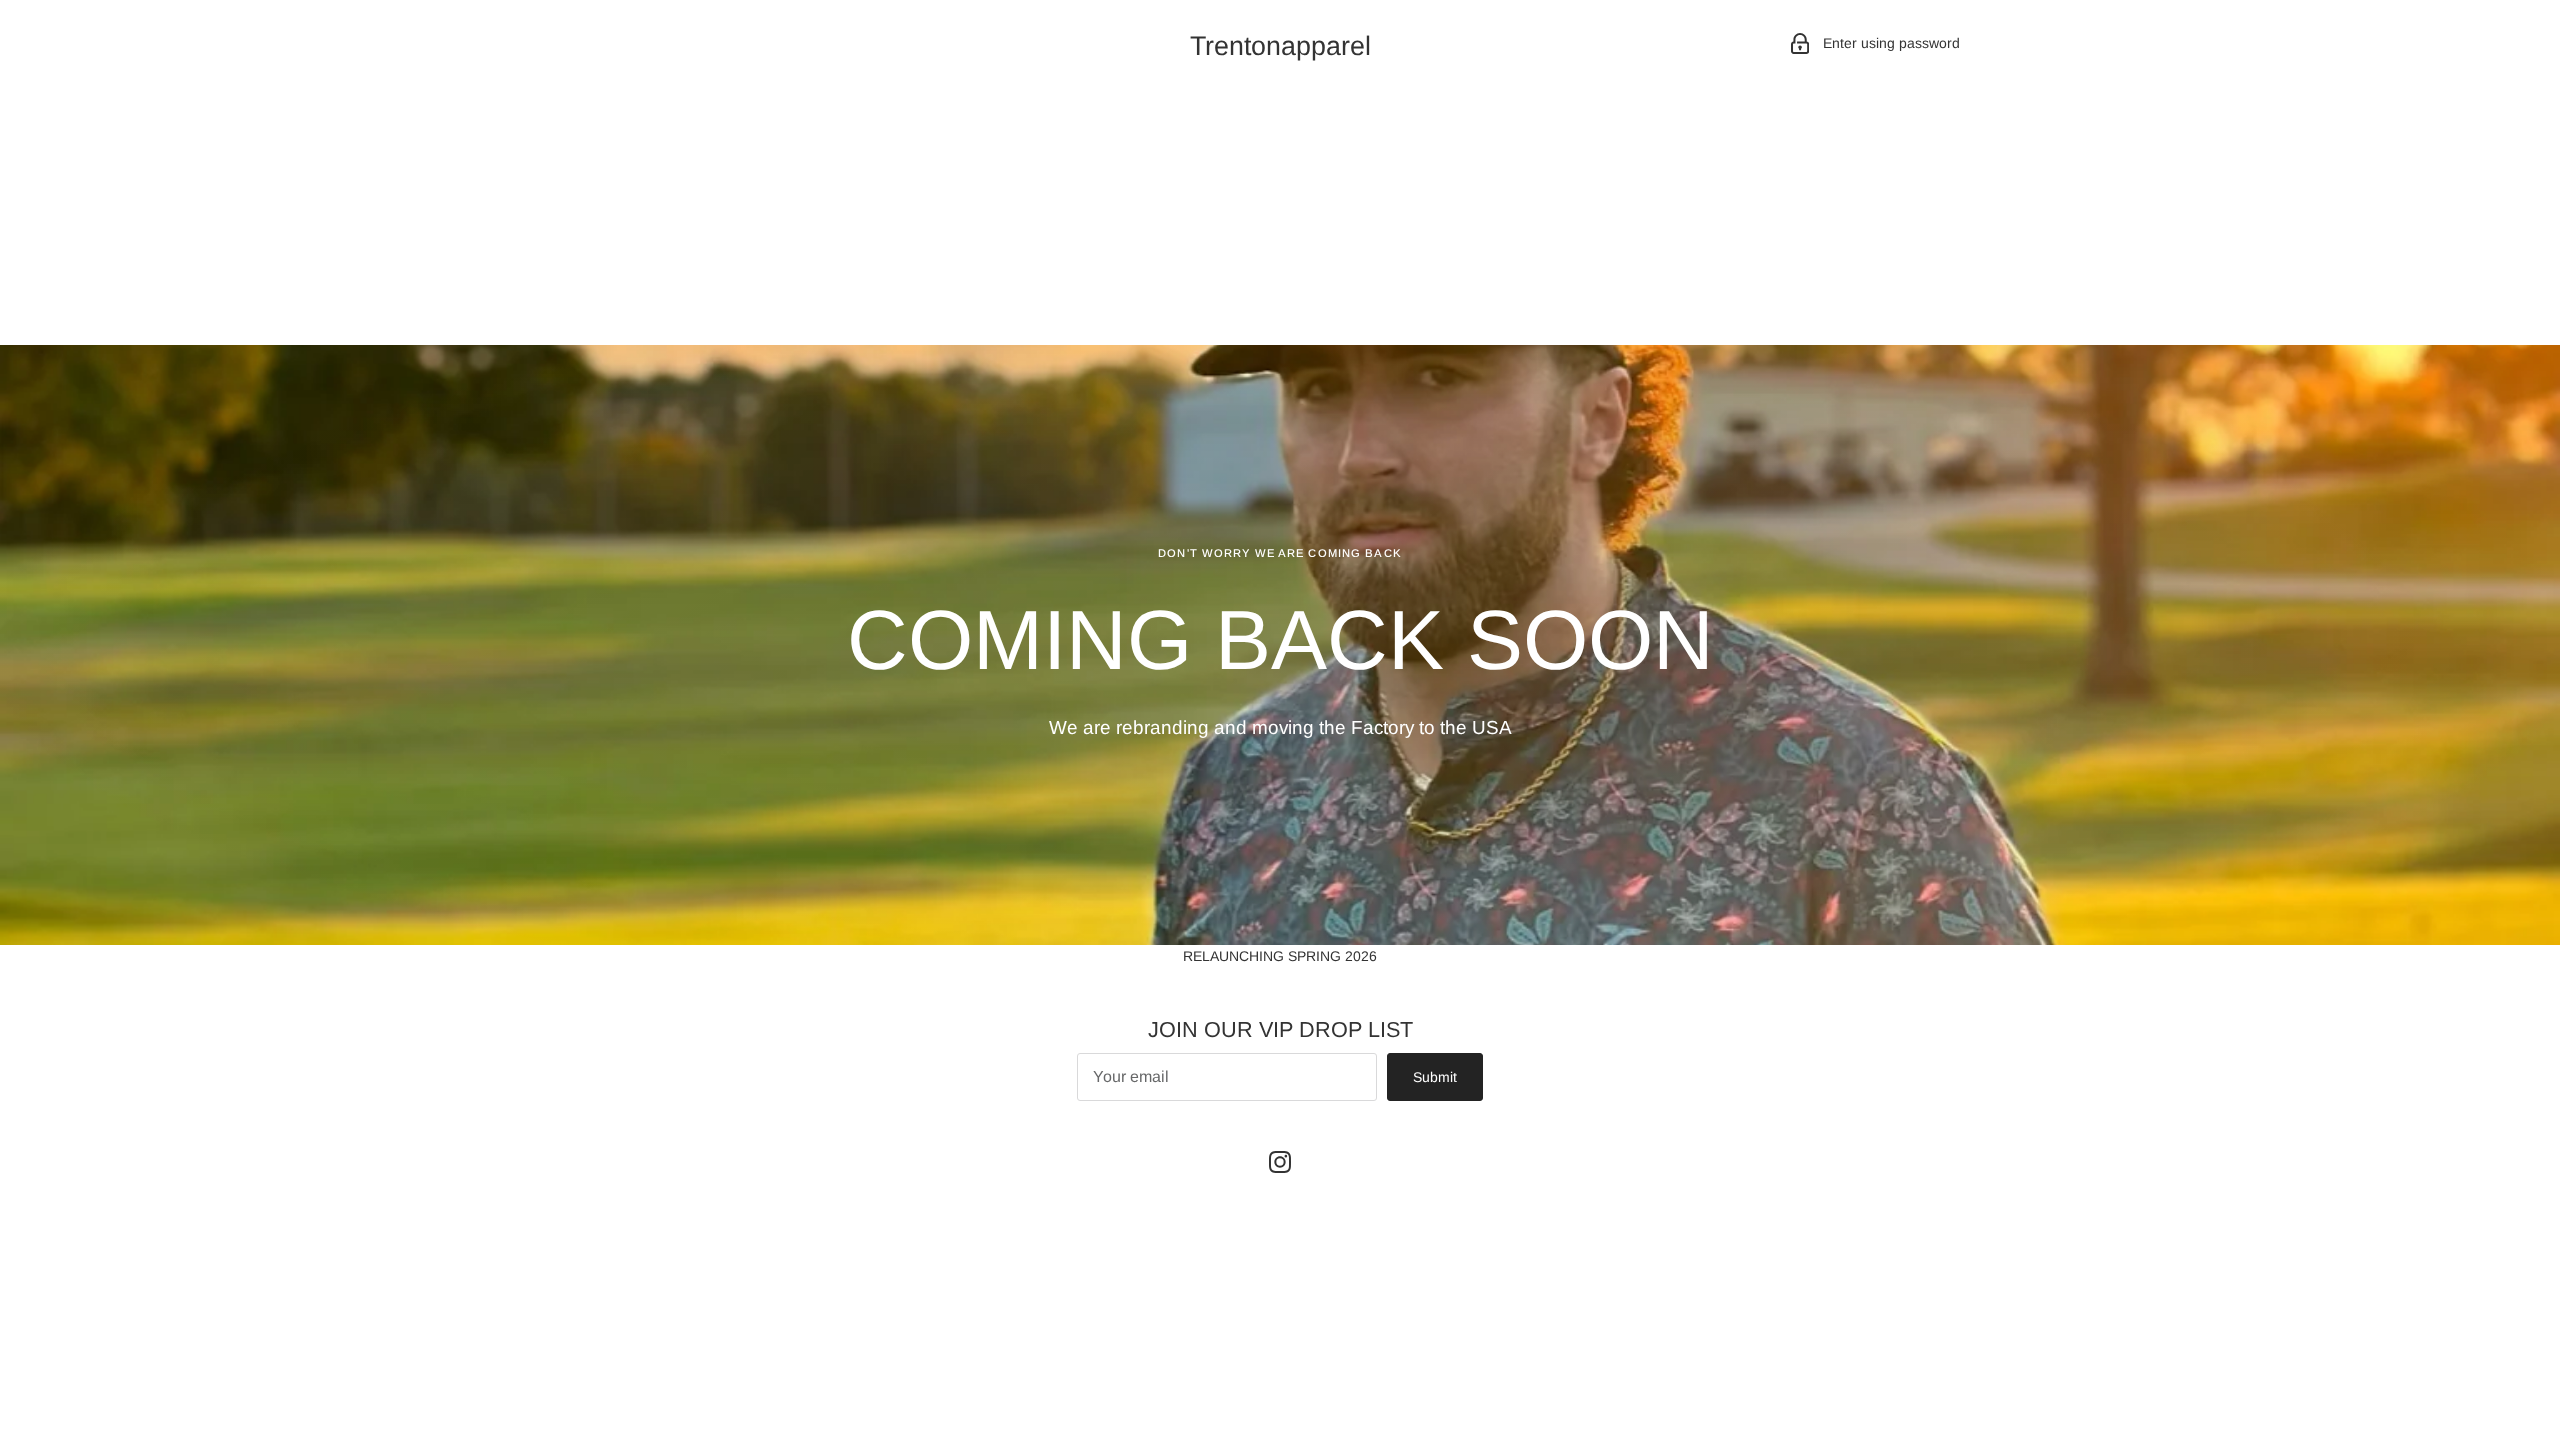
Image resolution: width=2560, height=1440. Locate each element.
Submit (1435, 1077)
